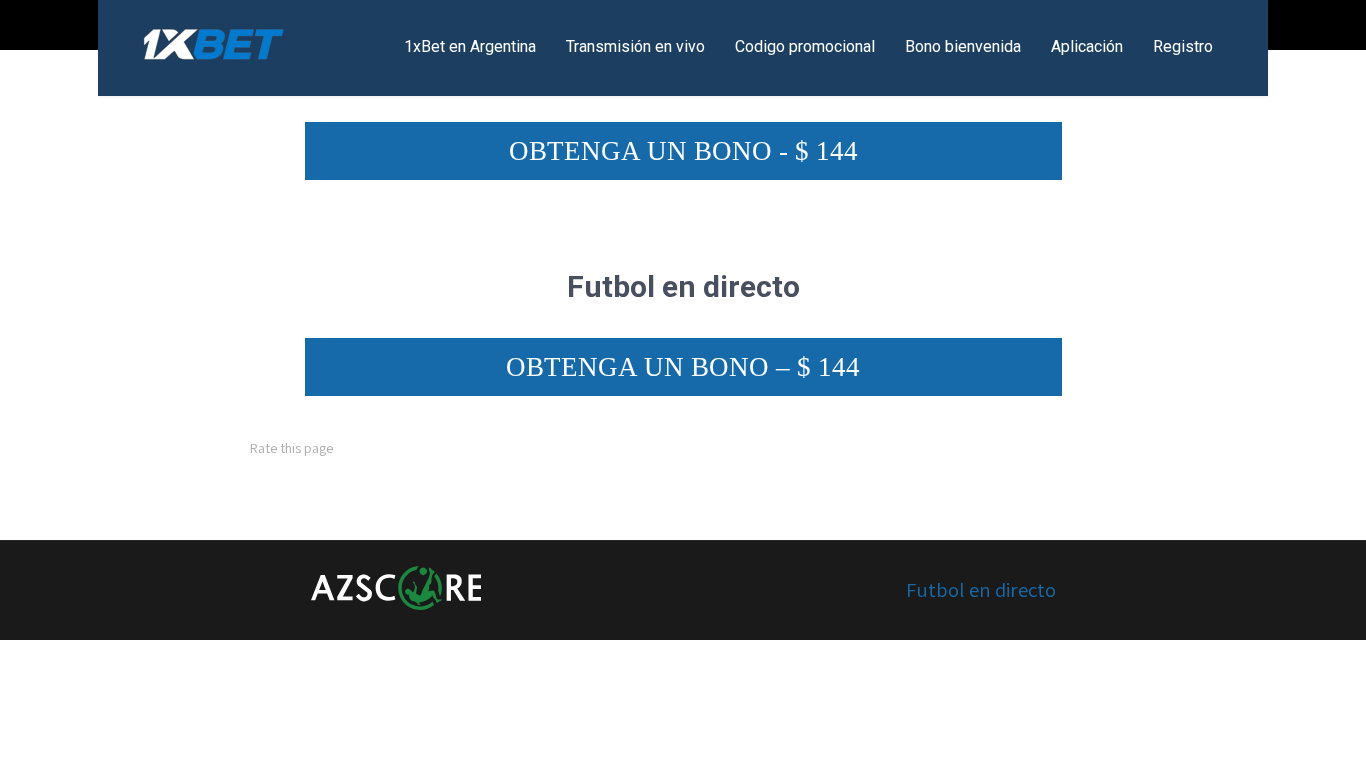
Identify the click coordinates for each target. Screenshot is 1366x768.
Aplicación (1087, 46)
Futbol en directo (981, 590)
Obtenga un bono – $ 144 (683, 367)
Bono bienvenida (963, 46)
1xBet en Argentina (470, 46)
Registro (1183, 46)
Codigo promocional (805, 46)
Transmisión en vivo (635, 46)
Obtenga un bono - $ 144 (683, 151)
